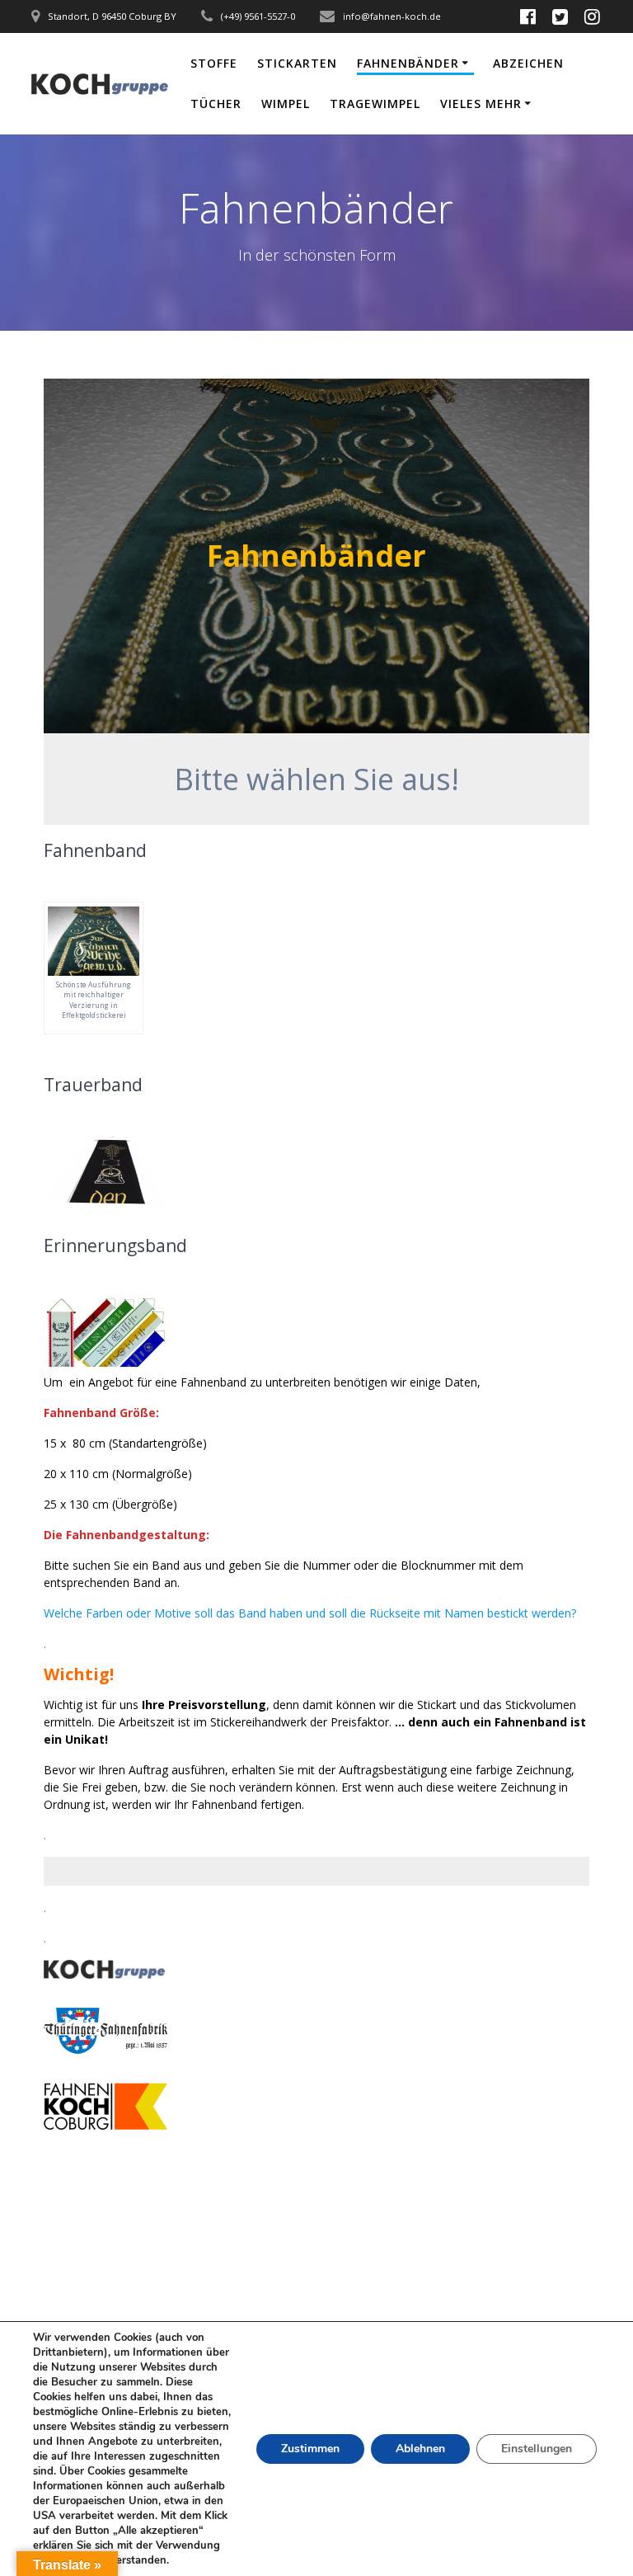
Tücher (216, 104)
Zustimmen (310, 2449)
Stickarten (297, 63)
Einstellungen (537, 2449)
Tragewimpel (375, 104)
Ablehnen (420, 2449)
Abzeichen (528, 63)
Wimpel (286, 104)
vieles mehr (481, 104)
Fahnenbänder (408, 63)
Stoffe (214, 63)
